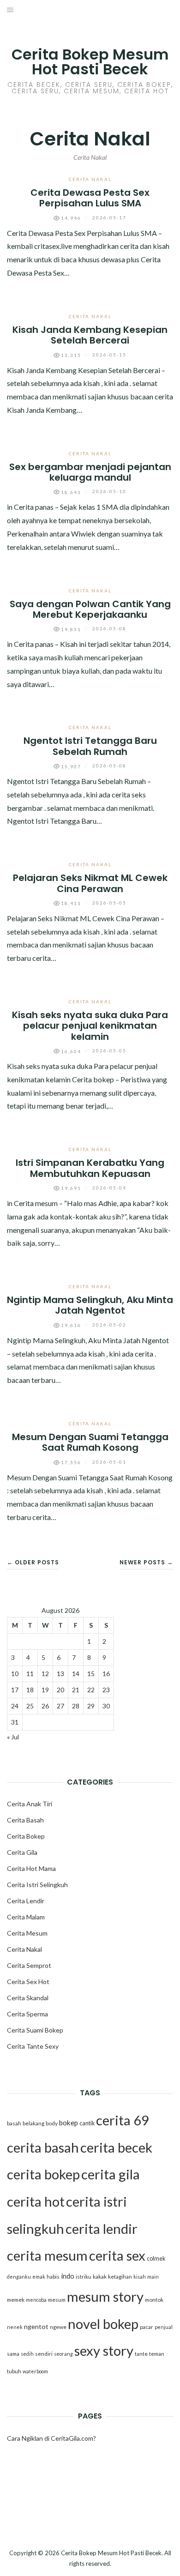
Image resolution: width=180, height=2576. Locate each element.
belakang (33, 2123)
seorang (63, 2354)
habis (53, 2277)
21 (76, 1690)
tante (141, 2354)
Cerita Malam (26, 1917)
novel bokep (103, 2324)
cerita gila (111, 2174)
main (153, 2277)
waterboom (35, 2371)
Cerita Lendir (26, 1901)
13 (60, 1674)
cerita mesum (47, 2255)
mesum (57, 2300)
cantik (87, 2123)
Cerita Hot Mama (31, 1868)
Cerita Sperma (27, 2014)
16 (106, 1674)
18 (30, 1690)
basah (14, 2123)
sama (13, 2354)
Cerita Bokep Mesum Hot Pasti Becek (90, 62)
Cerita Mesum (27, 1933)
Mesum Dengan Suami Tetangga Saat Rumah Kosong (90, 1442)
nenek (15, 2327)
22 (91, 1690)
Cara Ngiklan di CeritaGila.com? (51, 2438)
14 (76, 1674)
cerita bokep (43, 2174)
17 (15, 1690)
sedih (27, 2354)
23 (106, 1690)
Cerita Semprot (29, 1965)
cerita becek (116, 2147)
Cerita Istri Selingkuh (37, 1885)
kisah (140, 2277)
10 (15, 1674)
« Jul (13, 1737)
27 (60, 1706)
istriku (84, 2277)
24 (15, 1706)
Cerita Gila (22, 1852)
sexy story (104, 2350)
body (52, 2123)
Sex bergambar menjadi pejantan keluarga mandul (90, 472)
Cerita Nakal (90, 179)
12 (45, 1674)
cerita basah (43, 2147)
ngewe (58, 2327)
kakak (100, 2277)
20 (60, 1690)
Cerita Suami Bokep (35, 2030)
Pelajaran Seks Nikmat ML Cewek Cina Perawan (90, 883)
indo (68, 2276)
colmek (156, 2259)
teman (157, 2354)
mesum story (105, 2296)
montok (154, 2300)
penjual (164, 2327)
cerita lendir (102, 2229)
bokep (69, 2123)
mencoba (36, 2300)
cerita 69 (123, 2120)
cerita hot (36, 2201)
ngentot (36, 2326)
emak (39, 2277)
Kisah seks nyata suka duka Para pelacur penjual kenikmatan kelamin (90, 1026)
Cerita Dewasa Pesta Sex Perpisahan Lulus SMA (90, 198)
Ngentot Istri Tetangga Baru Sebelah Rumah (90, 746)
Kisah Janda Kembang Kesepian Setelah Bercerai (90, 335)
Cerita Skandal (28, 1998)
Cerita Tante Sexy (33, 2046)
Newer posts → (146, 1562)
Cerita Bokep (26, 1836)
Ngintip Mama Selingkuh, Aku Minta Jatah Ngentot (90, 1305)
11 (30, 1674)
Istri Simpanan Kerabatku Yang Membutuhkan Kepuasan (90, 1168)
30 (106, 1706)
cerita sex (117, 2255)
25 (30, 1706)
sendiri (44, 2354)
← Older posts (33, 1562)
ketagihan (120, 2277)
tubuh (14, 2371)
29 (91, 1706)
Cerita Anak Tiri (30, 1804)
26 (45, 1706)
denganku (19, 2277)
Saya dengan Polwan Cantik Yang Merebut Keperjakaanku (90, 609)
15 (91, 1674)
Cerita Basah (25, 1820)
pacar (147, 2327)
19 (45, 1690)
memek (16, 2300)
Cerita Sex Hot (28, 1982)
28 (76, 1706)
